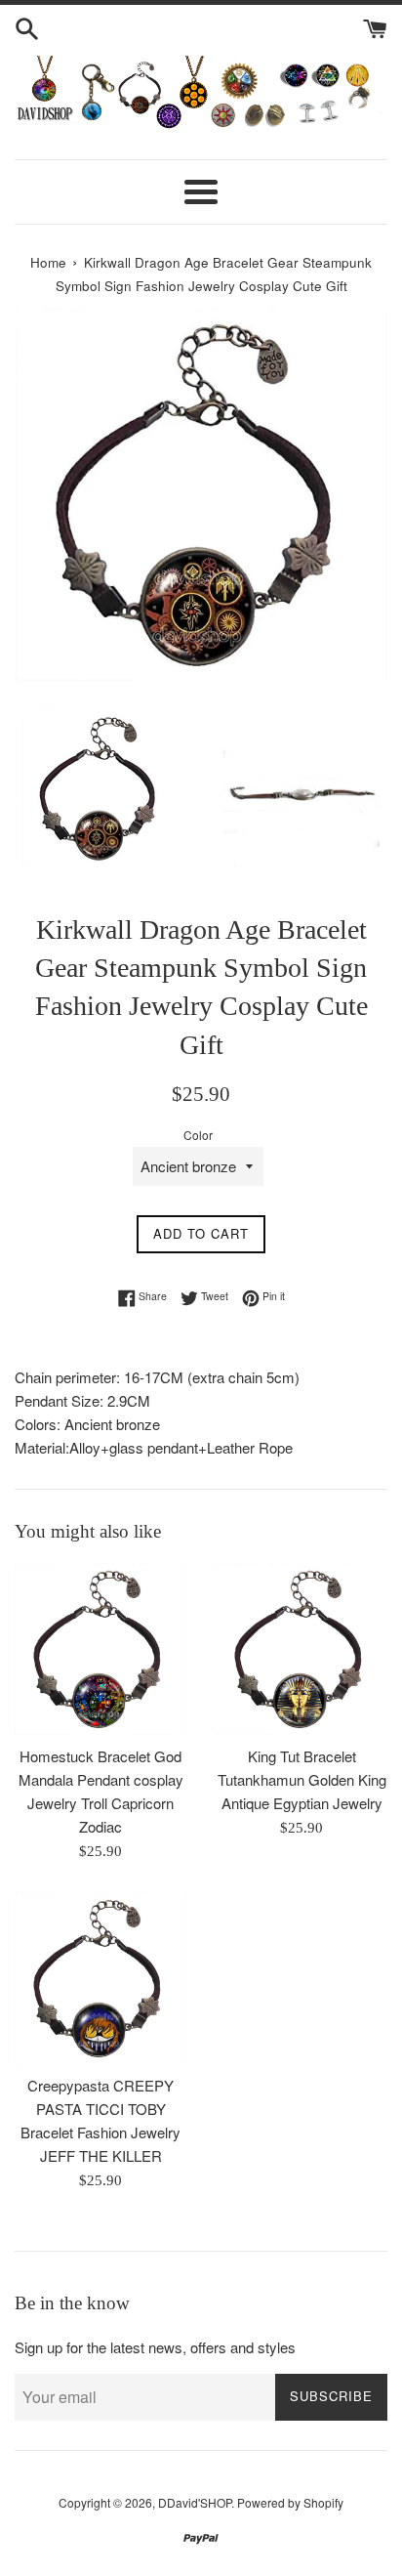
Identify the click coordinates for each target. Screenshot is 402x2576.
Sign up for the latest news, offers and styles (155, 2347)
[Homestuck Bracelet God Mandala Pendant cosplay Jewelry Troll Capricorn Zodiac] (100, 1649)
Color (198, 1135)
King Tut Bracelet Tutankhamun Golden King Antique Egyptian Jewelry (302, 1779)
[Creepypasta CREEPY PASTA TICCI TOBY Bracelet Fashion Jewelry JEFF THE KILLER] (100, 1978)
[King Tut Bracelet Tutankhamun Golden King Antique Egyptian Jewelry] (301, 1649)
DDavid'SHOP (195, 2502)
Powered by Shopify (290, 2502)
